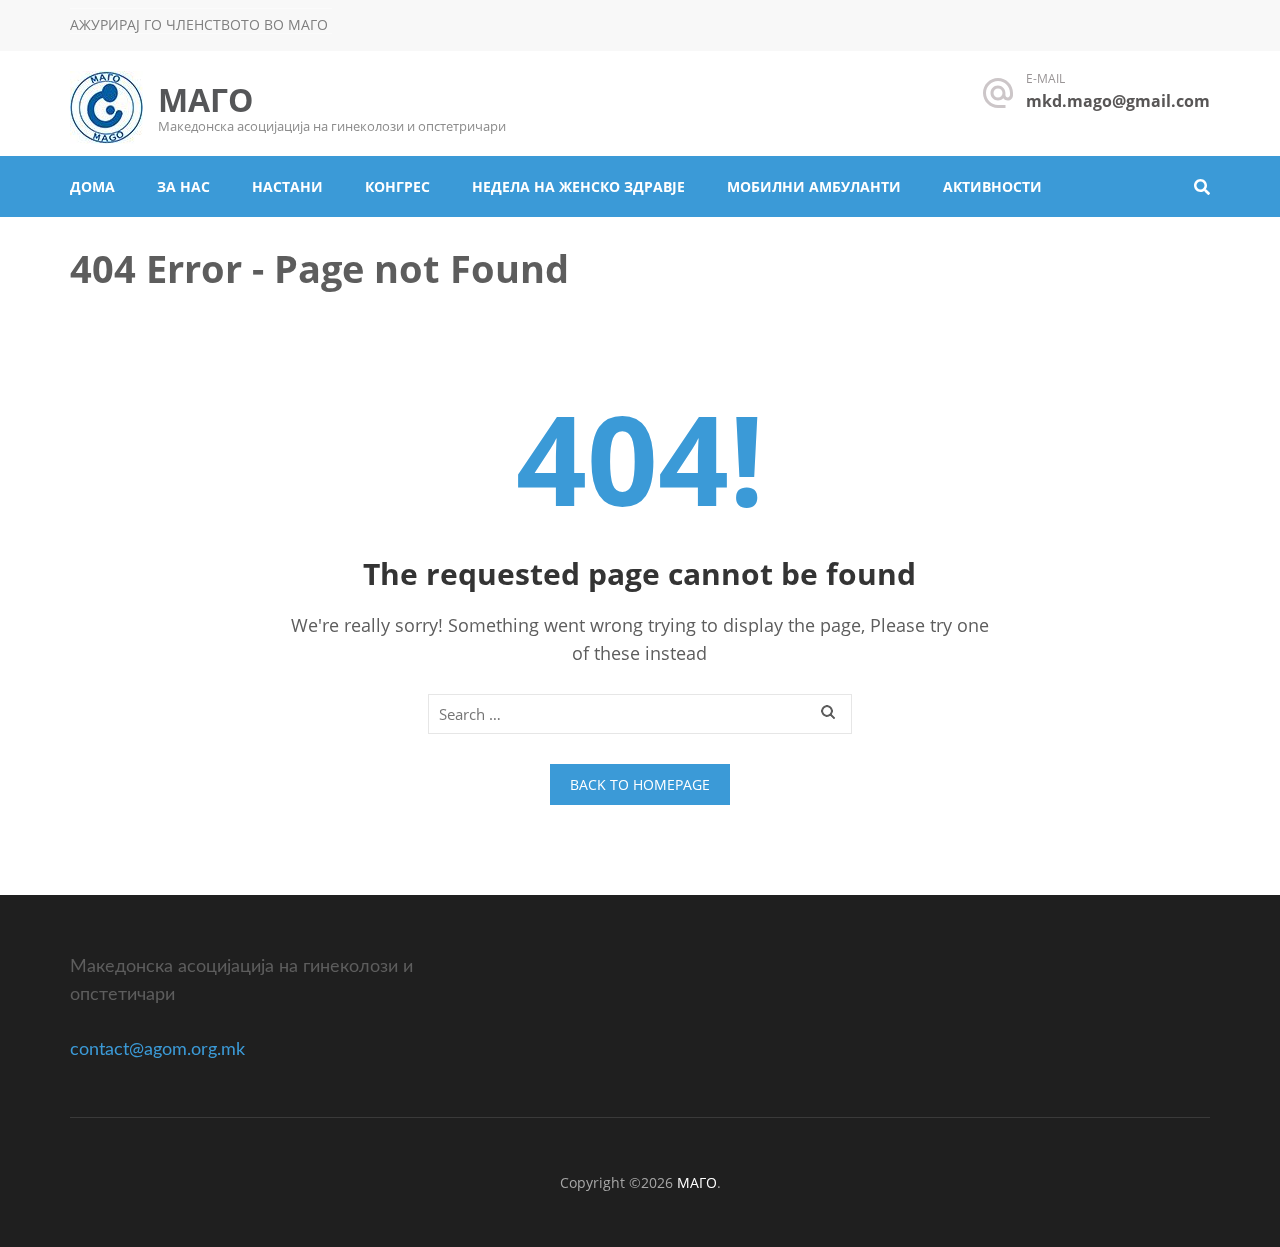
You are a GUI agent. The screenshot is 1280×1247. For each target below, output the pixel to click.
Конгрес (397, 186)
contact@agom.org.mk (157, 1050)
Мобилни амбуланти (814, 186)
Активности (992, 186)
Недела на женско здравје (578, 186)
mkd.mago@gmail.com (1118, 101)
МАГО (205, 99)
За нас (183, 186)
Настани (287, 186)
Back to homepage (640, 784)
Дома (92, 186)
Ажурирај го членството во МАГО (199, 24)
